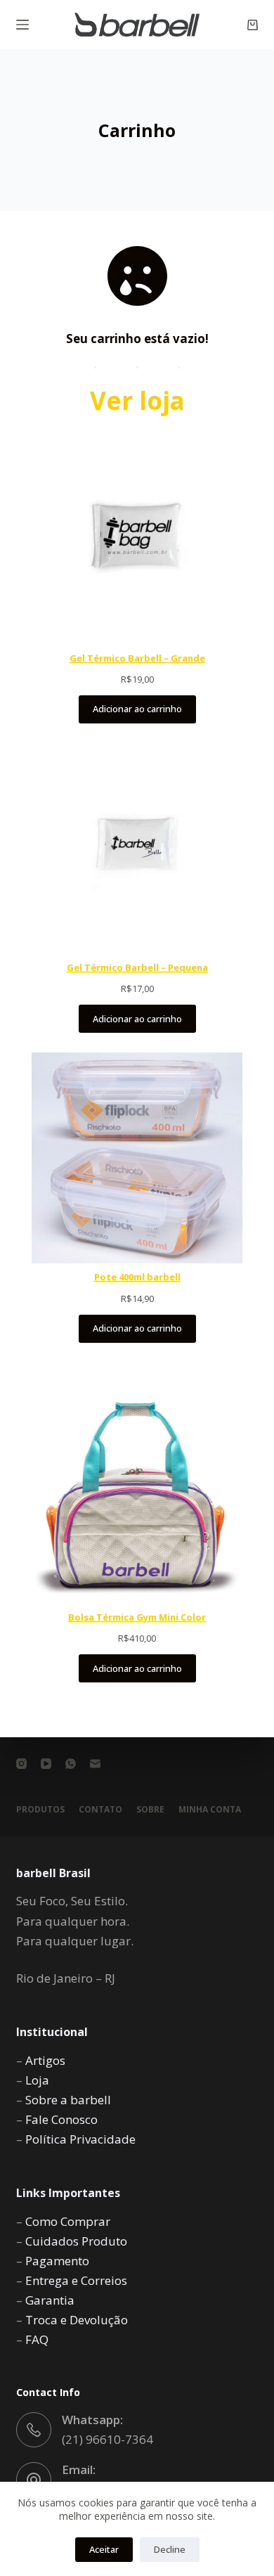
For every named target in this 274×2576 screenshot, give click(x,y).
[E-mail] (95, 1764)
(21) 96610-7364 (107, 2439)
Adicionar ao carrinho (137, 709)
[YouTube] (46, 1764)
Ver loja (137, 400)
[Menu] (22, 25)
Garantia (50, 2300)
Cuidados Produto (76, 2241)
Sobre (150, 1810)
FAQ (37, 2339)
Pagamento (57, 2261)
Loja (37, 2080)
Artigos (45, 2060)
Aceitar (104, 2549)
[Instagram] (21, 1764)
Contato (100, 1810)
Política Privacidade (80, 2139)
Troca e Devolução (77, 2320)
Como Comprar (68, 2221)
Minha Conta (210, 1810)
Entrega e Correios (76, 2280)
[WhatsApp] (71, 1764)
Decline (170, 2549)
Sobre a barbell (68, 2100)
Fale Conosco (61, 2119)
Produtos (40, 1810)
